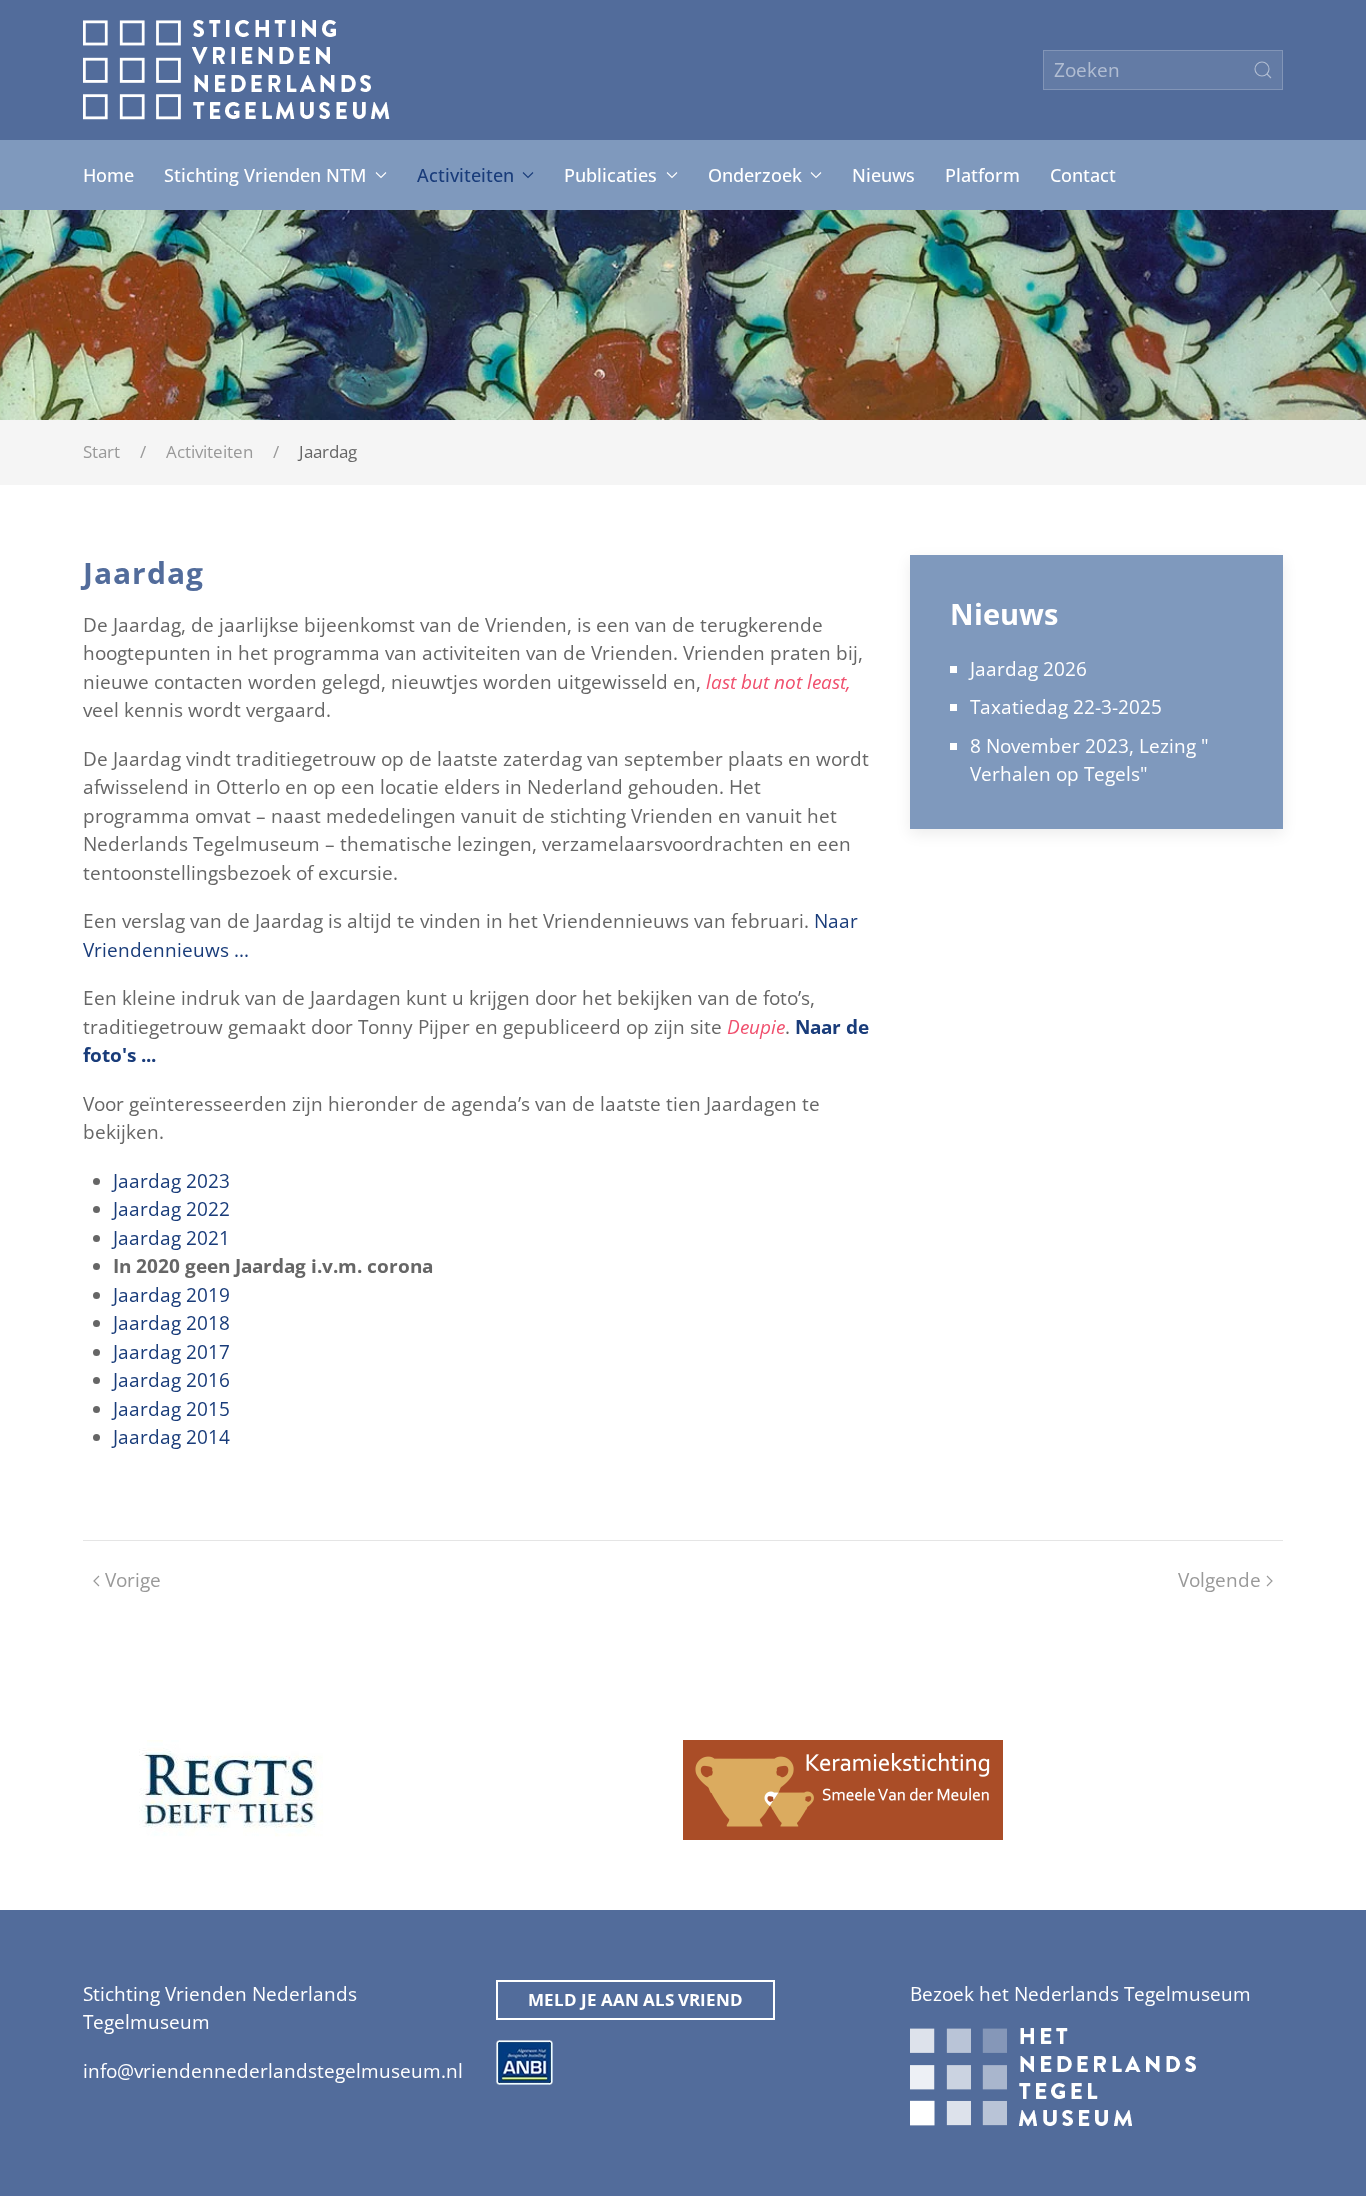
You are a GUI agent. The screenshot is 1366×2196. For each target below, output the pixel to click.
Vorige (133, 1580)
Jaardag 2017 (171, 1352)
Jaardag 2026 (1028, 669)
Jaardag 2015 (171, 1409)
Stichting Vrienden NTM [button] (265, 175)
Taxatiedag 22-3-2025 (1066, 707)
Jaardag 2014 (171, 1437)
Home (108, 175)
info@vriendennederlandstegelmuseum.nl (273, 2071)
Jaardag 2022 (171, 1209)
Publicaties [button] (610, 175)
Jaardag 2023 (171, 1181)
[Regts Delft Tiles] (229, 1788)
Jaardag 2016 (171, 1380)
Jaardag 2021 (171, 1238)
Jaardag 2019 (171, 1295)
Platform (982, 175)
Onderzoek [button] (755, 175)
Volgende (1219, 1580)
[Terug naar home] (236, 70)
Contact (1083, 175)
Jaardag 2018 (171, 1323)
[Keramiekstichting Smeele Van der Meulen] (843, 1788)
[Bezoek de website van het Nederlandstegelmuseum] (1053, 2076)
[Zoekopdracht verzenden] (1263, 70)
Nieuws (883, 175)
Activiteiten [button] (465, 175)
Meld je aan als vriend (635, 1999)
